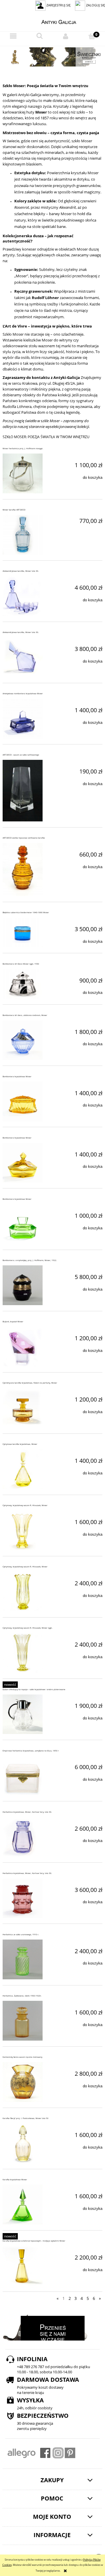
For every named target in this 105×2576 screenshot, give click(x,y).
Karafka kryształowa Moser (15, 2180)
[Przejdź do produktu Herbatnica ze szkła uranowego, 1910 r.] (23, 1959)
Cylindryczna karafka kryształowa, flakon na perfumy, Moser (30, 1383)
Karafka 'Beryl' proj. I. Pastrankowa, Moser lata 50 (26, 2118)
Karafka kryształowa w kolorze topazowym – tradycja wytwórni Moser (34, 2241)
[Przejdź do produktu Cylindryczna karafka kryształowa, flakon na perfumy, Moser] (23, 1408)
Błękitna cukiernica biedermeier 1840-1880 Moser (26, 912)
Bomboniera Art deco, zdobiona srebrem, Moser (25, 1015)
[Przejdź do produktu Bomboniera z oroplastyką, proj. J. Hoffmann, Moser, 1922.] (23, 1285)
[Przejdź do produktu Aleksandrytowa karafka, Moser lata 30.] (23, 596)
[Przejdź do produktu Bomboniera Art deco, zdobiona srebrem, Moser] (23, 1040)
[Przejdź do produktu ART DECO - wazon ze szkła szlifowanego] (23, 791)
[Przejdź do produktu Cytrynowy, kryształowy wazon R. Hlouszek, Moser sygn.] (23, 1653)
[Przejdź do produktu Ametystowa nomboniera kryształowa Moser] (23, 718)
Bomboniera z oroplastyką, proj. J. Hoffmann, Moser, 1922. (30, 1260)
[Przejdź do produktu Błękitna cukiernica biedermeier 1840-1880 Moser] (23, 932)
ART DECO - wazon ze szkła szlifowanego (21, 755)
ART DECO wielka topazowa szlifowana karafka (24, 838)
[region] (52, 57)
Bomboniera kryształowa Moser (17, 1076)
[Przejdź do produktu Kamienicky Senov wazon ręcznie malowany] (23, 2082)
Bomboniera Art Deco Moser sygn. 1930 (21, 964)
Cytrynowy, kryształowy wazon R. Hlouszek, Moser (25, 1505)
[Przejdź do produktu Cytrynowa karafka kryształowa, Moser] (23, 1469)
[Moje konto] (66, 36)
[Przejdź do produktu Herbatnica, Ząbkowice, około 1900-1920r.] (23, 2021)
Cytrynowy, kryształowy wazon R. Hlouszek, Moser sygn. (28, 1628)
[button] (13, 36)
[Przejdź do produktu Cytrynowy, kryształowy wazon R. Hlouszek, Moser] (23, 1530)
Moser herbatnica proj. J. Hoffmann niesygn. (23, 448)
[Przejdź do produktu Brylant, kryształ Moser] (23, 1347)
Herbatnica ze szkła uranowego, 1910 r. (21, 1934)
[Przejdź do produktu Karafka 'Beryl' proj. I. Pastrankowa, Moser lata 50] (23, 2143)
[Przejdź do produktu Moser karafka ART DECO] (23, 535)
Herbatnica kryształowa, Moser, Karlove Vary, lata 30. (27, 1812)
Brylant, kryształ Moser (13, 1322)
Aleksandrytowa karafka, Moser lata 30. (21, 571)
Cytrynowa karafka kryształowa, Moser (20, 1444)
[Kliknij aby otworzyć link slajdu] (52, 57)
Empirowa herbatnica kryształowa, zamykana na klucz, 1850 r (31, 1751)
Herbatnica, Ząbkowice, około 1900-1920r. (22, 1996)
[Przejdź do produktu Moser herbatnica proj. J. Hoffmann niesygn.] (23, 473)
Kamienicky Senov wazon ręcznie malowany (22, 2057)
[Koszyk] (92, 36)
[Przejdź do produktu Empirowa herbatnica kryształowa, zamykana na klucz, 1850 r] (23, 1776)
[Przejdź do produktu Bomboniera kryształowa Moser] (23, 1101)
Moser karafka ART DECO (14, 510)
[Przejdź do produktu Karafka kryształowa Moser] (23, 2204)
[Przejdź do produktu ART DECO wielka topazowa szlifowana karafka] (23, 869)
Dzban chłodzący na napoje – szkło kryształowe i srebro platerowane (34, 1689)
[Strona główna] (53, 21)
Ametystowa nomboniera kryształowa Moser (23, 694)
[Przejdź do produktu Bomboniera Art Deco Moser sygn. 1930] (23, 984)
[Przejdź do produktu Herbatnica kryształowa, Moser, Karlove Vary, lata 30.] (23, 1837)
